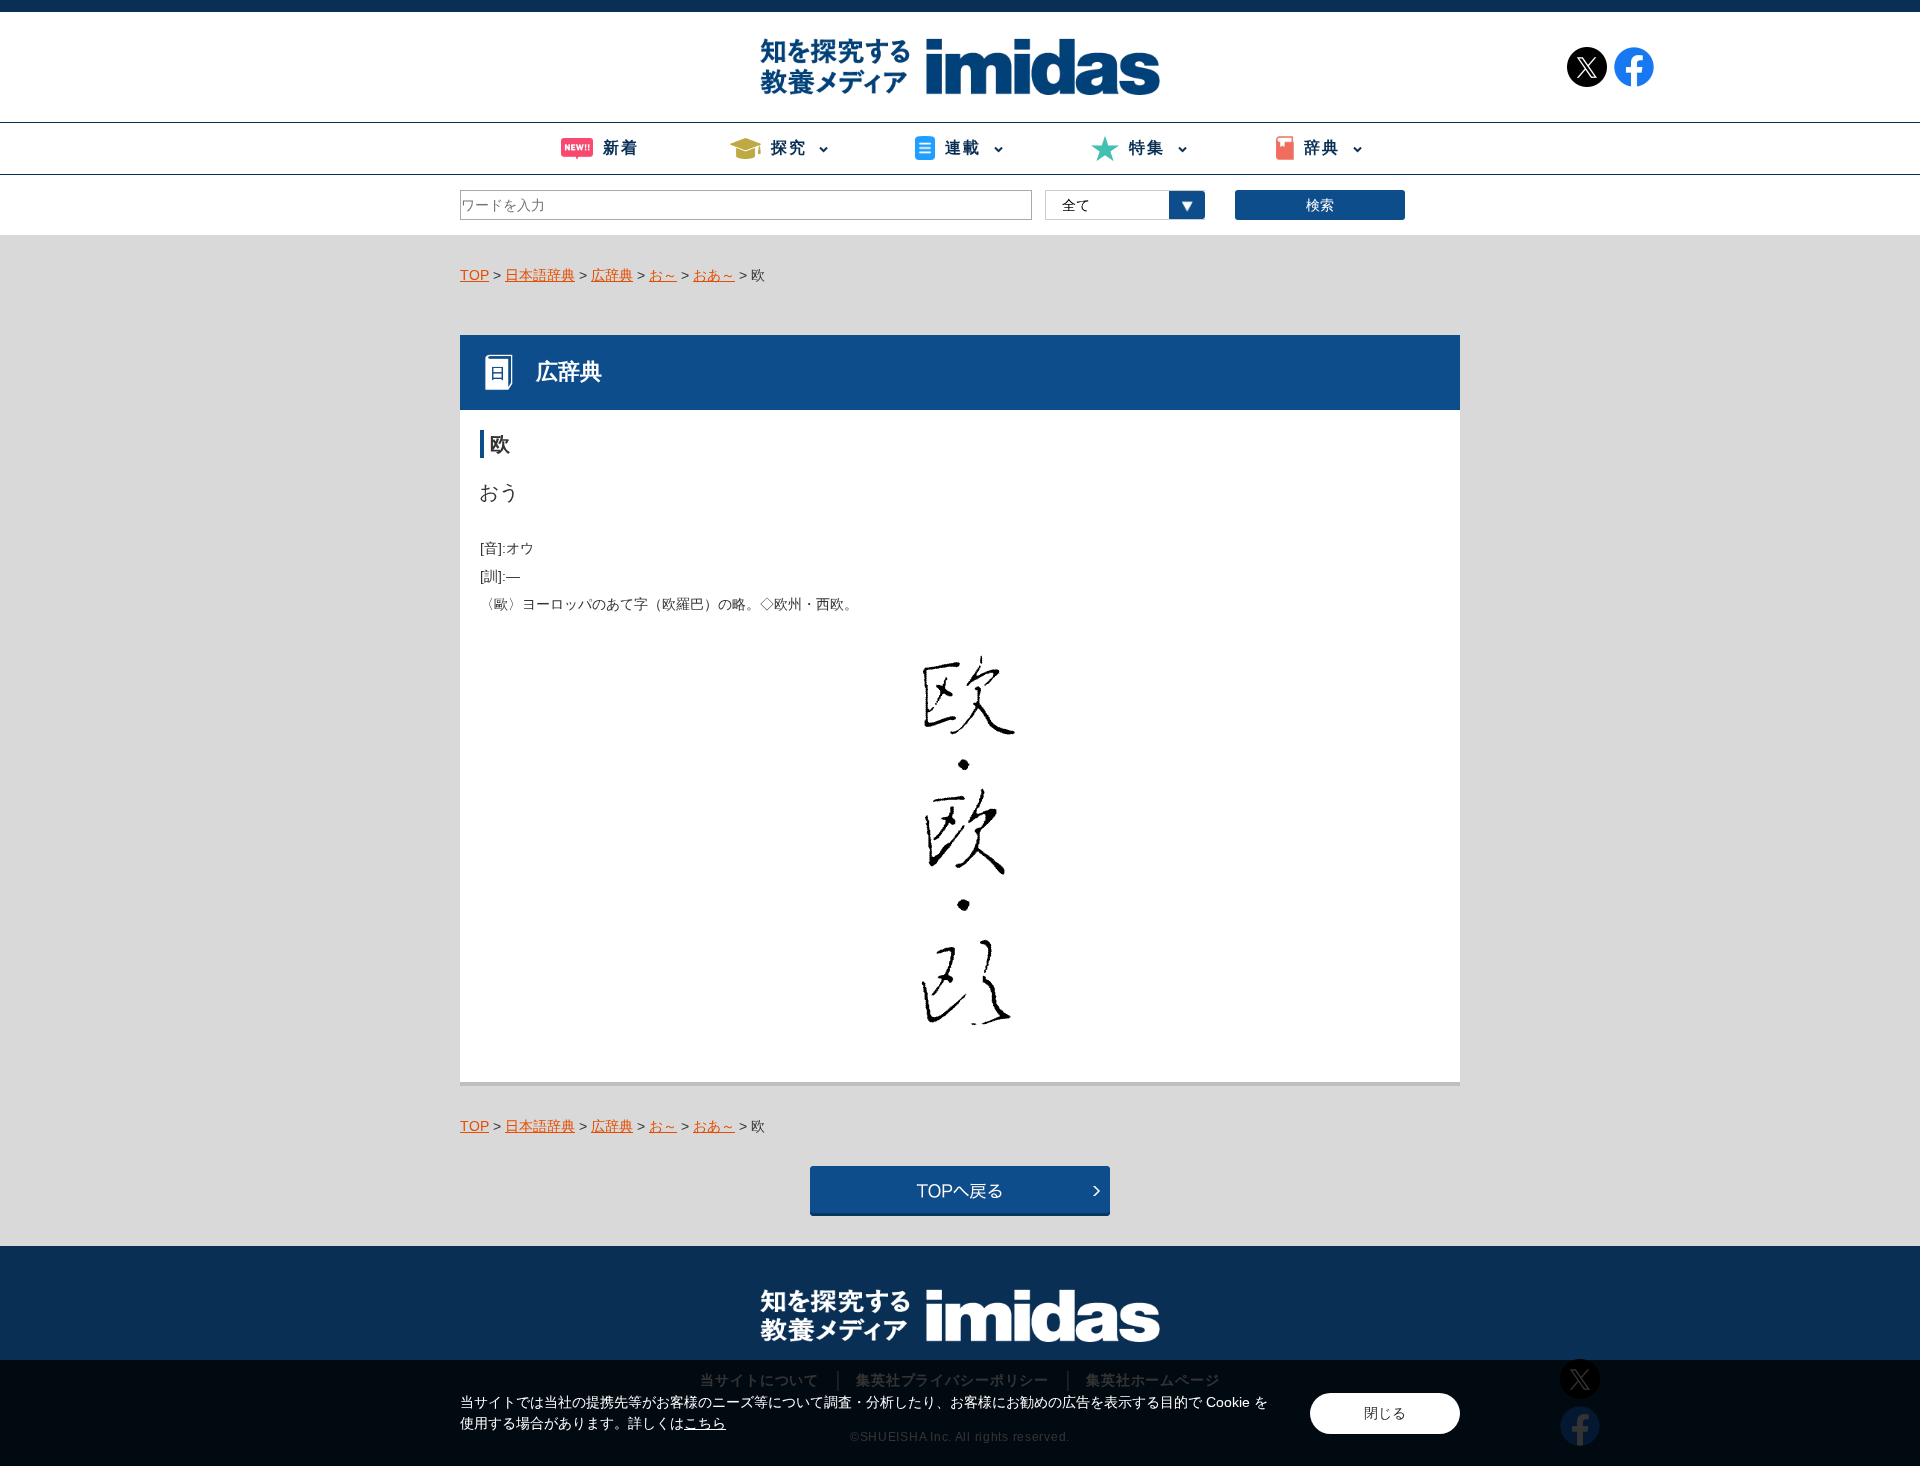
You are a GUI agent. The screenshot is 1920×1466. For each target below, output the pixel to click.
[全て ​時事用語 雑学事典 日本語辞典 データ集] (1125, 205)
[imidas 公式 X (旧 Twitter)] (1587, 67)
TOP (474, 275)
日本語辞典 (540, 275)
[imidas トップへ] (960, 66)
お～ (663, 275)
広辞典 (612, 275)
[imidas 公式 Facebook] (1634, 67)
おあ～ (714, 275)
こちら (705, 1423)
